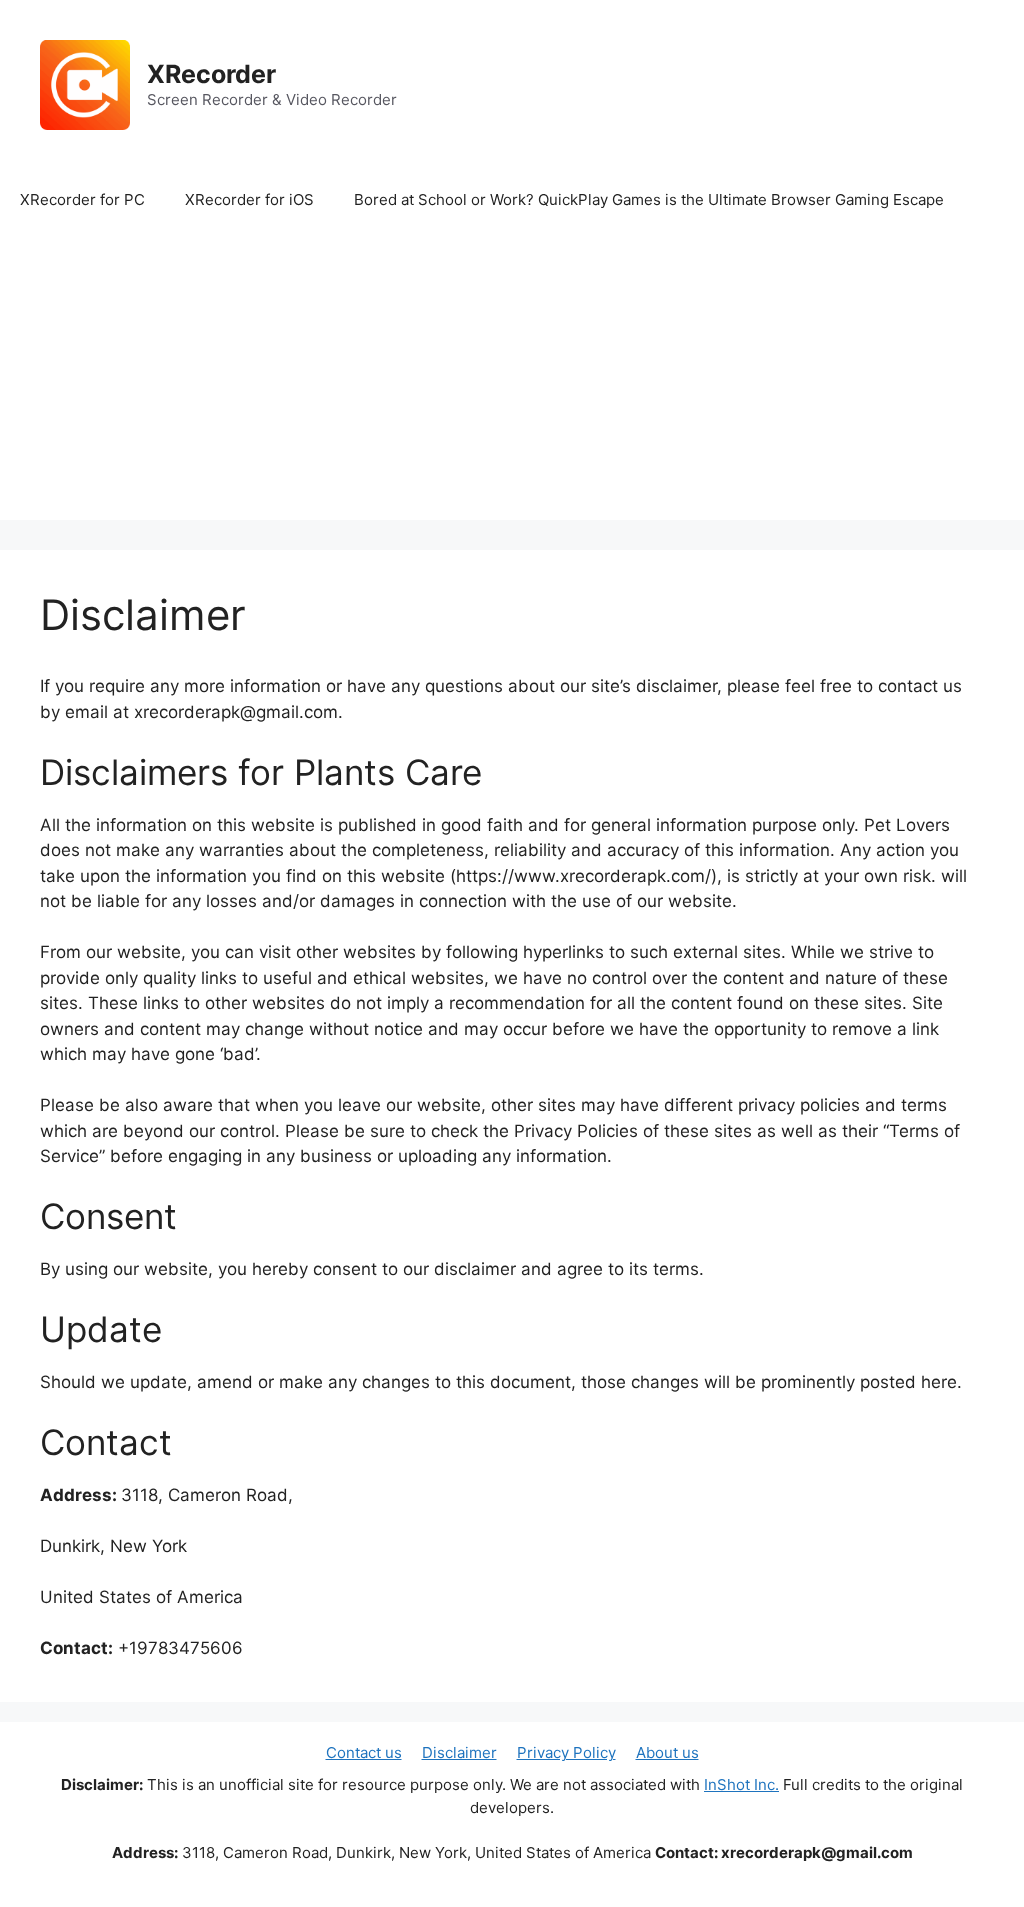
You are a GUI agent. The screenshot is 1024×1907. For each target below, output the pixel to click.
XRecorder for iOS (249, 199)
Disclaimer (459, 1752)
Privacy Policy (566, 1752)
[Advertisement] (512, 380)
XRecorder (211, 74)
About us (667, 1752)
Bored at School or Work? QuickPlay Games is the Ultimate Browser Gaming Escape (649, 199)
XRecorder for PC (82, 199)
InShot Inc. (741, 1784)
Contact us (364, 1752)
